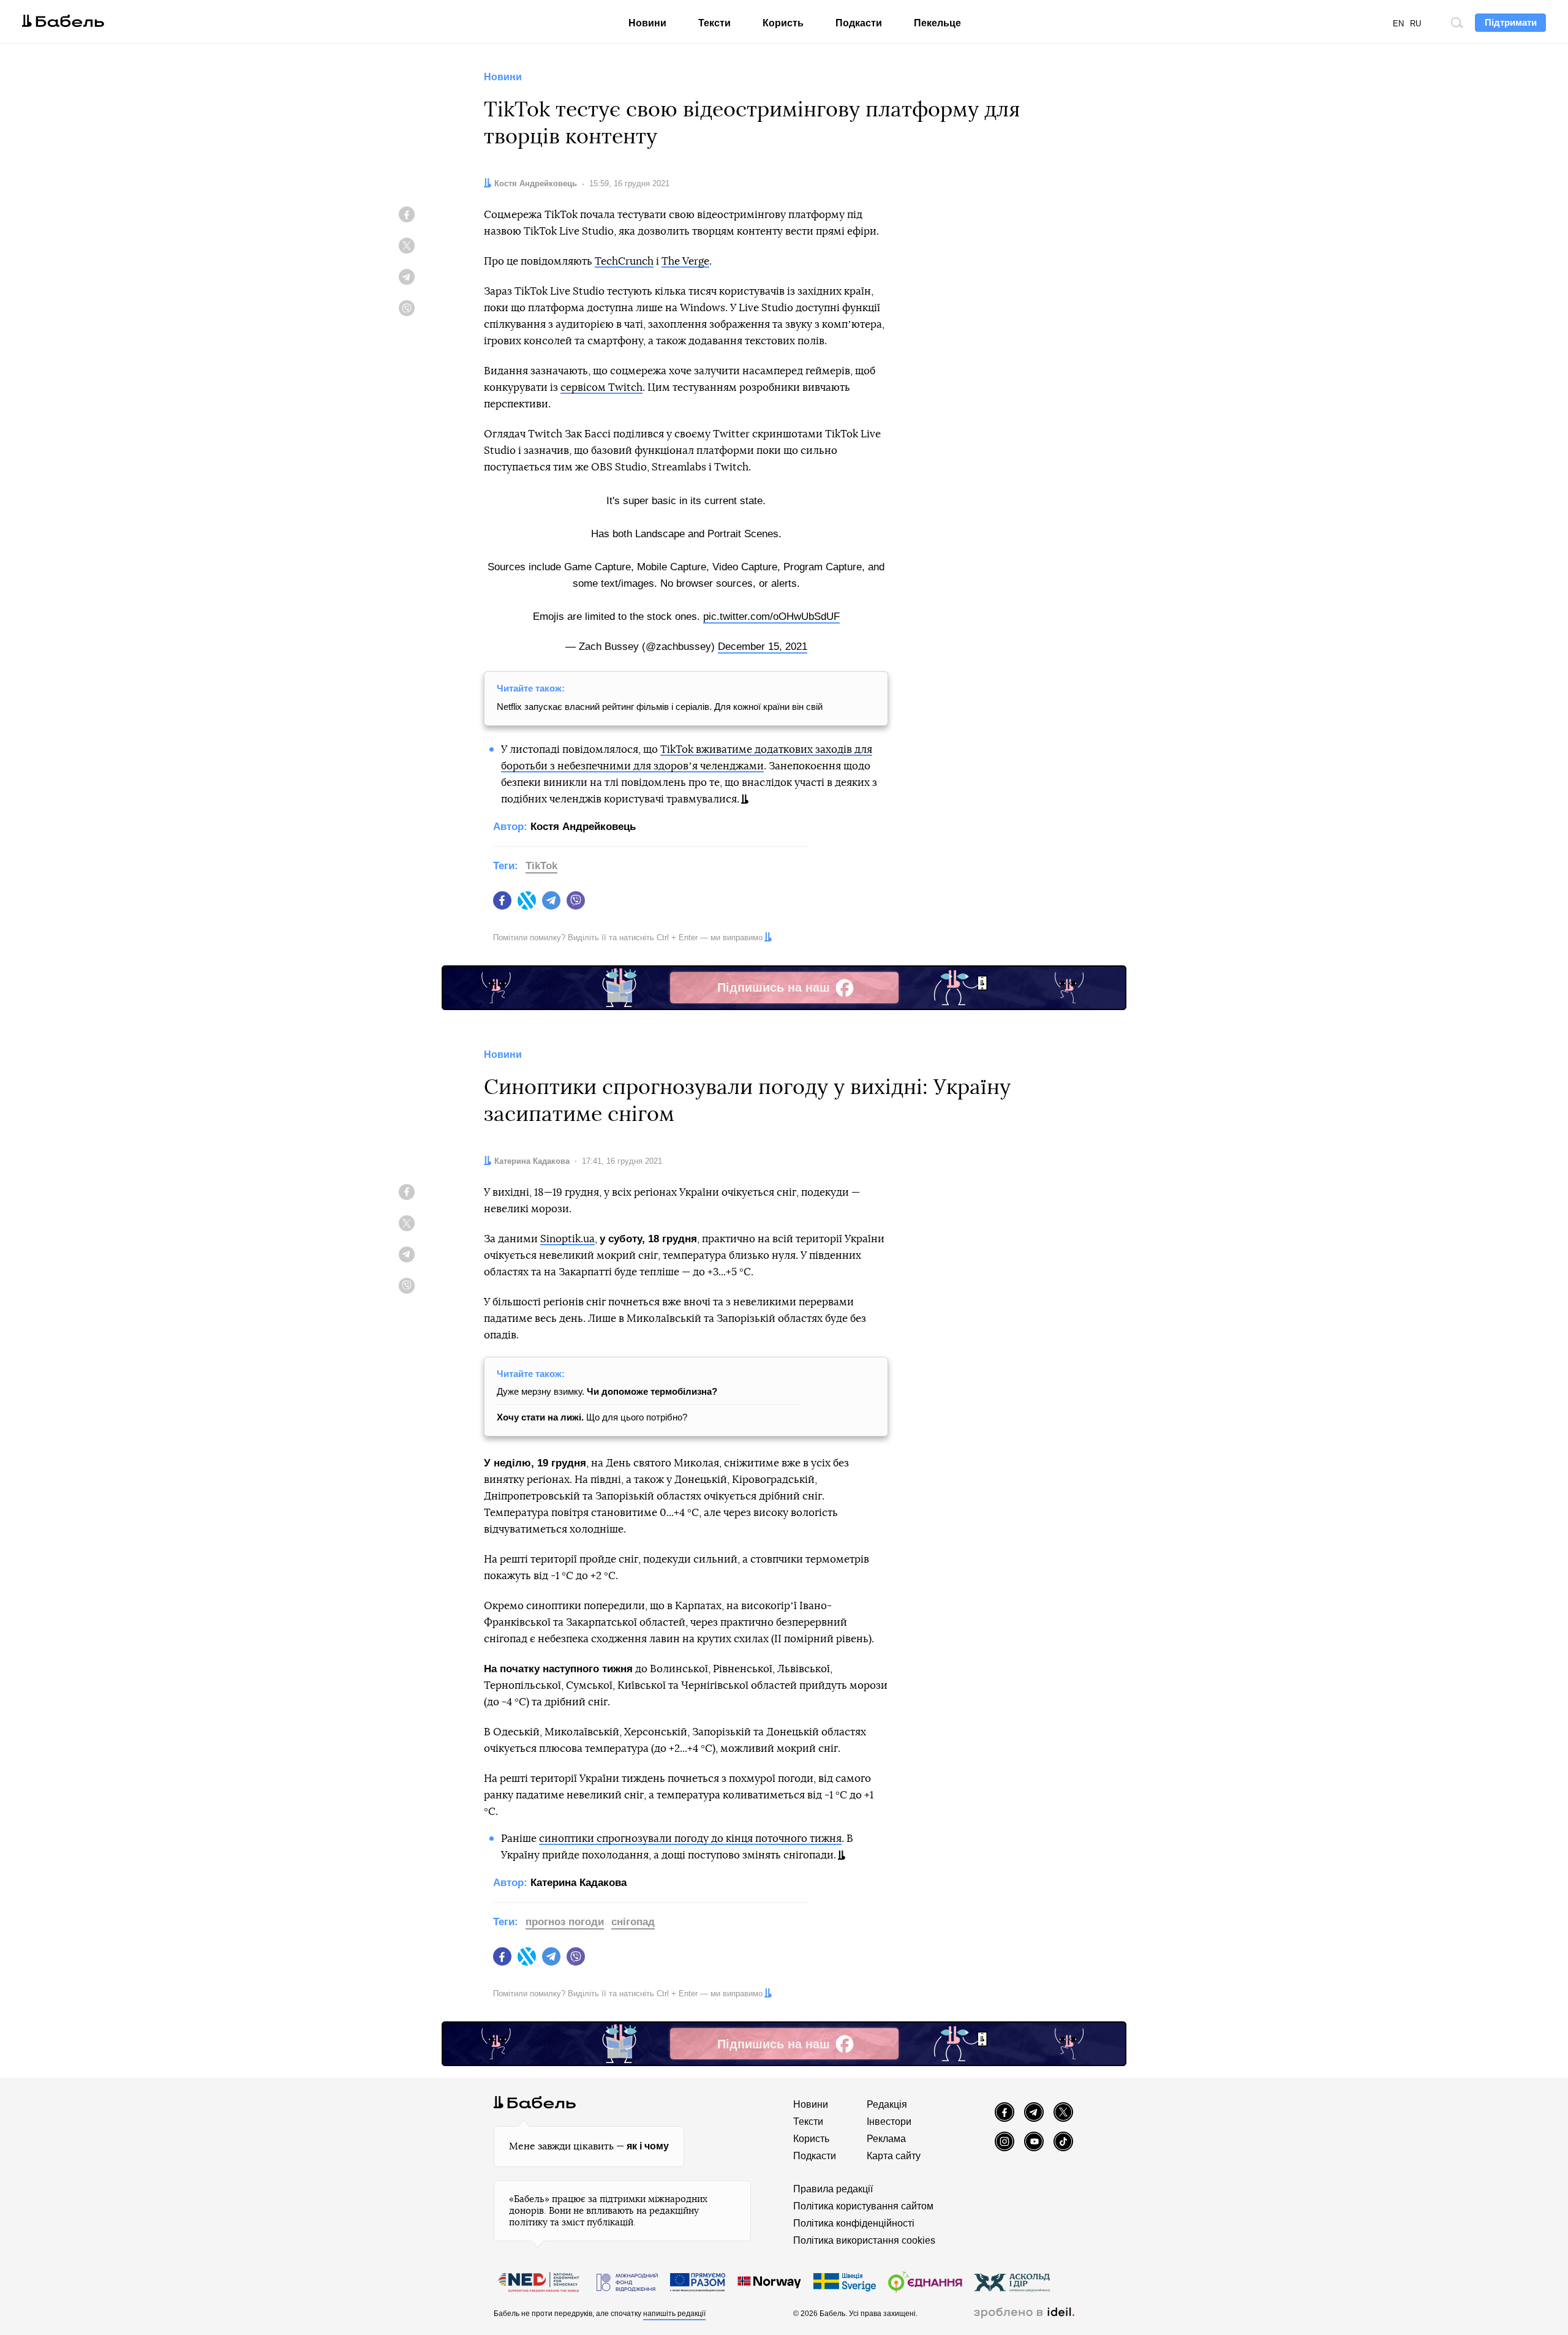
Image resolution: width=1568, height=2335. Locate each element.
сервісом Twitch (601, 387)
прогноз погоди (565, 1922)
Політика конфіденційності (854, 2223)
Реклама (886, 2139)
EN (1398, 24)
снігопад (633, 1922)
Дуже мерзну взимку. (607, 1391)
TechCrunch (624, 261)
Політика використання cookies (864, 2240)
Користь (783, 23)
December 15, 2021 (763, 647)
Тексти (714, 23)
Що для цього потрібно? (592, 1417)
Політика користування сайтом (863, 2206)
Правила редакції (833, 2189)
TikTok (541, 866)
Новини (647, 23)
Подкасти (859, 23)
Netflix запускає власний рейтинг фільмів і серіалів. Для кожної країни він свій (660, 707)
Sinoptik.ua (567, 1239)
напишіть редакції (674, 2314)
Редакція (887, 2104)
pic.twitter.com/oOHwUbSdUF (771, 617)
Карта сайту (894, 2156)
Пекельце (937, 23)
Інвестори (889, 2122)
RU (1415, 24)
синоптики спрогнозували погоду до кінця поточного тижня (690, 1839)
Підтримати (1511, 22)
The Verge (685, 261)
